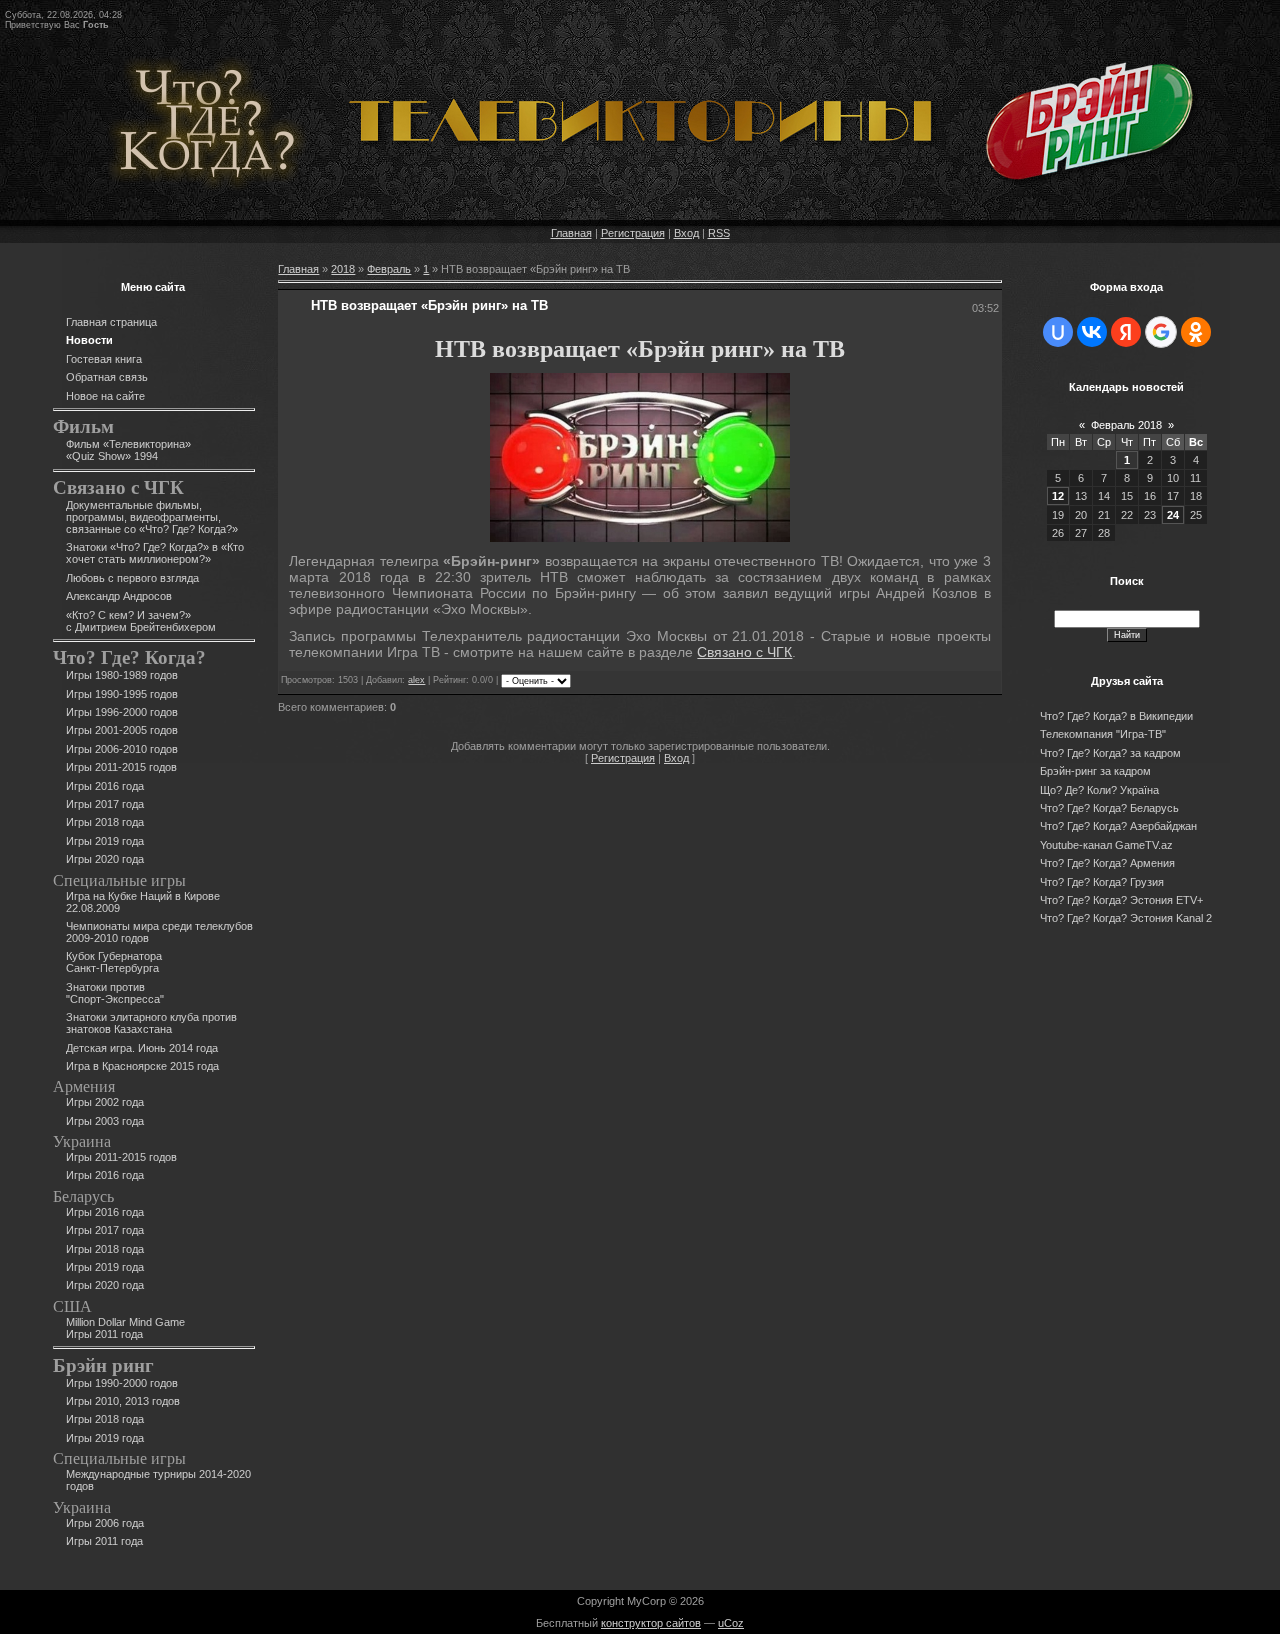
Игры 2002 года (105, 1102)
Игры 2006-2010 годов (122, 749)
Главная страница (111, 322)
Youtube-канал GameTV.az (1106, 845)
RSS (719, 233)
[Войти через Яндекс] (1126, 332)
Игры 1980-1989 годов (122, 675)
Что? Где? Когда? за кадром (1110, 753)
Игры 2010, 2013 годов (123, 1401)
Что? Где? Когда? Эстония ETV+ (1121, 900)
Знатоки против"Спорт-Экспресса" (115, 993)
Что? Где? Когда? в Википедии (1116, 716)
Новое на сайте (105, 396)
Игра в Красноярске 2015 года (142, 1066)
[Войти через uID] (1058, 332)
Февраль (389, 269)
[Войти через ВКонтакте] (1092, 332)
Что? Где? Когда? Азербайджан (1118, 826)
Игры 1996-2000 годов (122, 712)
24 (1173, 515)
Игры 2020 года (105, 859)
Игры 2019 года (105, 841)
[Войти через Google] (1161, 332)
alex (416, 680)
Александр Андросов (119, 596)
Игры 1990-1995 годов (122, 694)
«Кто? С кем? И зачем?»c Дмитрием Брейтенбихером (141, 621)
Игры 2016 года (105, 786)
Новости (89, 340)
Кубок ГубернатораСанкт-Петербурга (114, 962)
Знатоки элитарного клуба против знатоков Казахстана (151, 1023)
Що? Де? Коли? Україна (1099, 790)
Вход (686, 233)
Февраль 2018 (1126, 425)
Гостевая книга (104, 359)
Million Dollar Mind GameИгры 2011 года (125, 1328)
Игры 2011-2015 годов (121, 767)
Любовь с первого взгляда (132, 578)
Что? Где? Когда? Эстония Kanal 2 (1126, 918)
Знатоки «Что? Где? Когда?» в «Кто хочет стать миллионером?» (155, 553)
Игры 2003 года (105, 1121)
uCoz (731, 1623)
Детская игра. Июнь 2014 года (142, 1048)
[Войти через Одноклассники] (1196, 332)
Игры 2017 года (105, 804)
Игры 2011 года (104, 1541)
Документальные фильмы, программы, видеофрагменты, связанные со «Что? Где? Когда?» (152, 517)
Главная (571, 233)
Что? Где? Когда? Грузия (1102, 882)
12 (1058, 496)
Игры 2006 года (105, 1523)
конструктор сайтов (651, 1623)
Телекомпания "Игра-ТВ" (1103, 734)
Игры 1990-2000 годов (122, 1383)
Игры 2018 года (105, 822)
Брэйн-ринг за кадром (1095, 771)
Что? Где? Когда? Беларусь (1109, 808)
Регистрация (633, 233)
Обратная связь (107, 377)
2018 (343, 269)
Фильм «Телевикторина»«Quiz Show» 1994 (128, 450)
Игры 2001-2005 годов (122, 730)
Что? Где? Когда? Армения (1107, 863)
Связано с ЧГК (744, 652)
